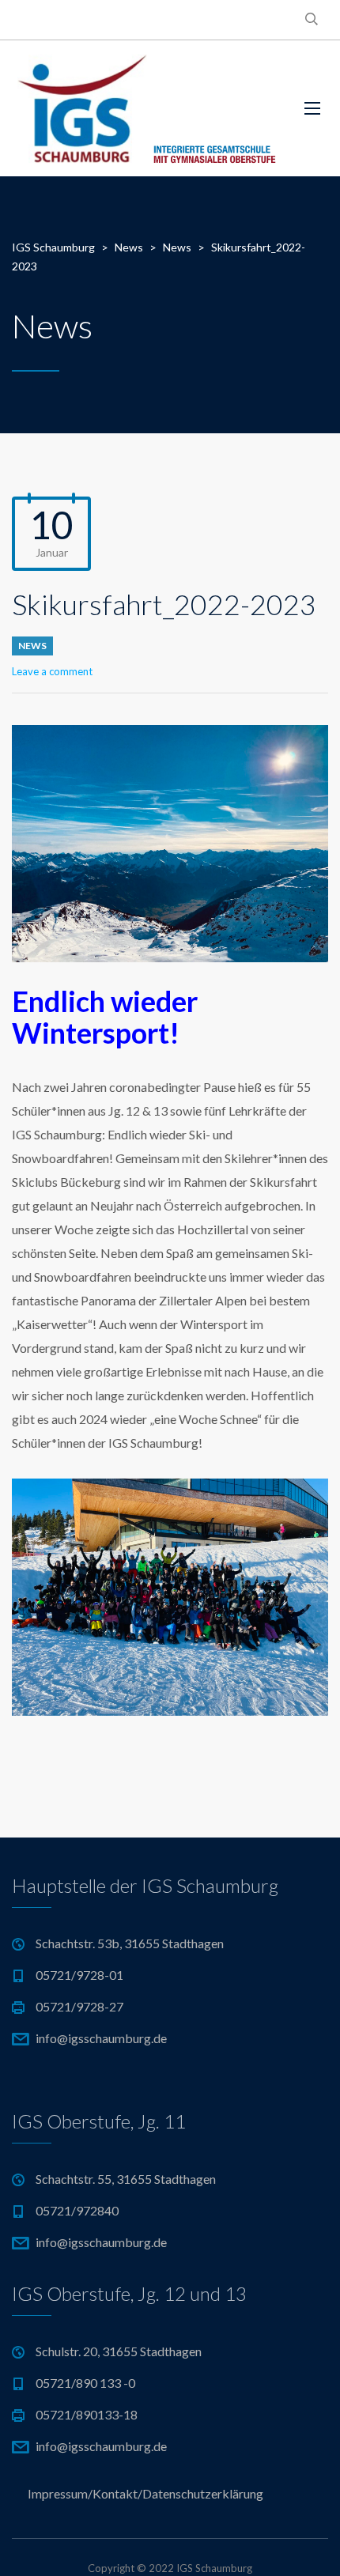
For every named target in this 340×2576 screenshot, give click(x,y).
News (32, 646)
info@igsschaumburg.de (101, 2038)
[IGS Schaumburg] (146, 108)
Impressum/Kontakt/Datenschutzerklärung (145, 2493)
